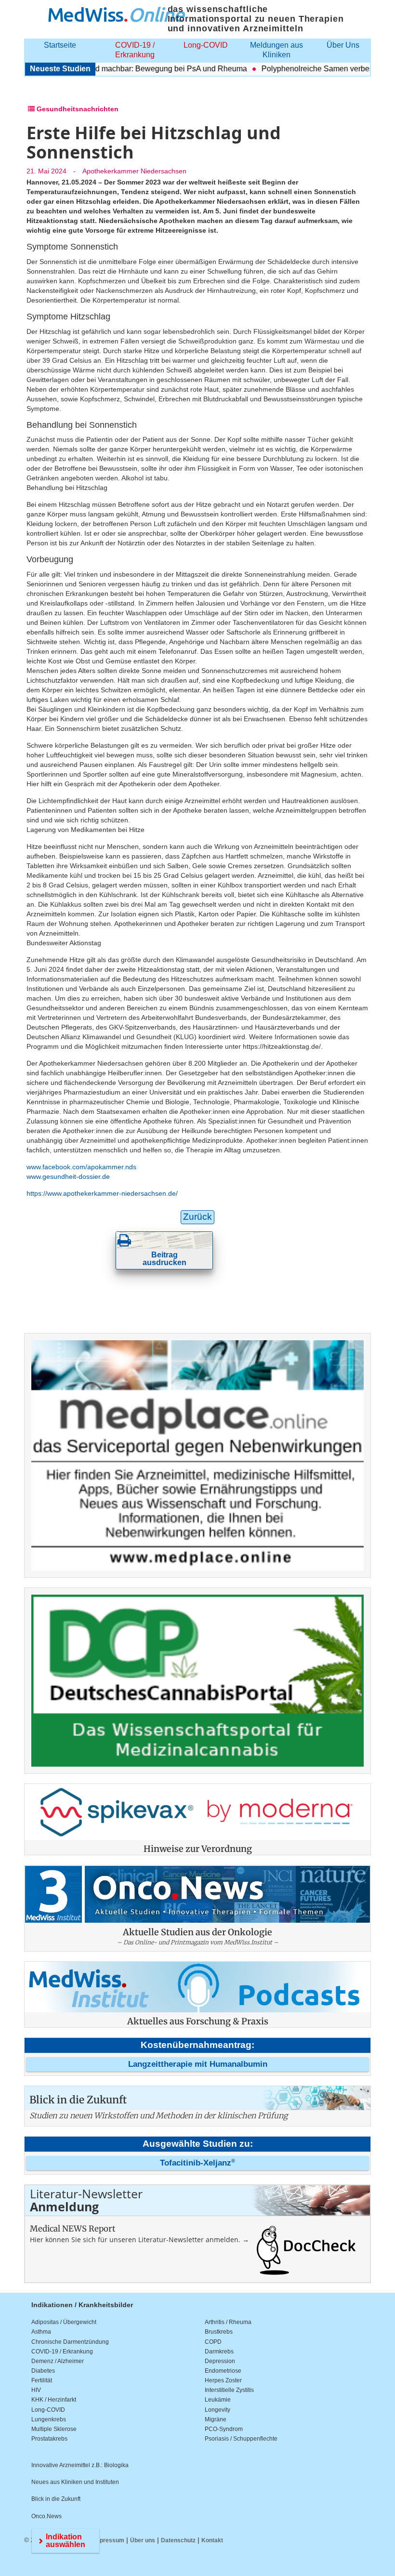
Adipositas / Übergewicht (64, 2322)
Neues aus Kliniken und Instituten (75, 2482)
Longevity (217, 2410)
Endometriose (223, 2371)
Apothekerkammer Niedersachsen (134, 171)
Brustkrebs (219, 2332)
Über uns (143, 2540)
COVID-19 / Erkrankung (135, 50)
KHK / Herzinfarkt (54, 2400)
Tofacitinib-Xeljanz (197, 2163)
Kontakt (212, 2540)
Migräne (216, 2419)
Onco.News (46, 2516)
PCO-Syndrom (224, 2429)
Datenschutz (178, 2540)
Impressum (109, 2540)
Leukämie (218, 2400)
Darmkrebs (219, 2351)
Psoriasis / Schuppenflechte (241, 2439)
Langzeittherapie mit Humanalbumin (198, 2064)
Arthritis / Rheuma (228, 2322)
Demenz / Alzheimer (58, 2361)
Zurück (197, 1217)
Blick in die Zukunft (56, 2499)
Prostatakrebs (49, 2439)
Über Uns (343, 45)
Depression (220, 2361)
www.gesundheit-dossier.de (68, 1176)
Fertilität (42, 2380)
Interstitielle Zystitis (229, 2390)
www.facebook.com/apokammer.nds (81, 1167)
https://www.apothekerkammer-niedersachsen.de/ (102, 1193)
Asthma (41, 2332)
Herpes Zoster (223, 2380)
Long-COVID (206, 45)
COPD (213, 2342)
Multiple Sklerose (54, 2429)
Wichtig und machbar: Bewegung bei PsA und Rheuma (129, 69)
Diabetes (43, 2371)
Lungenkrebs (49, 2419)
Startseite (60, 45)
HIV (36, 2390)
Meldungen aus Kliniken (276, 50)
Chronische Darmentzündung (70, 2342)
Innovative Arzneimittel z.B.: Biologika (80, 2465)
